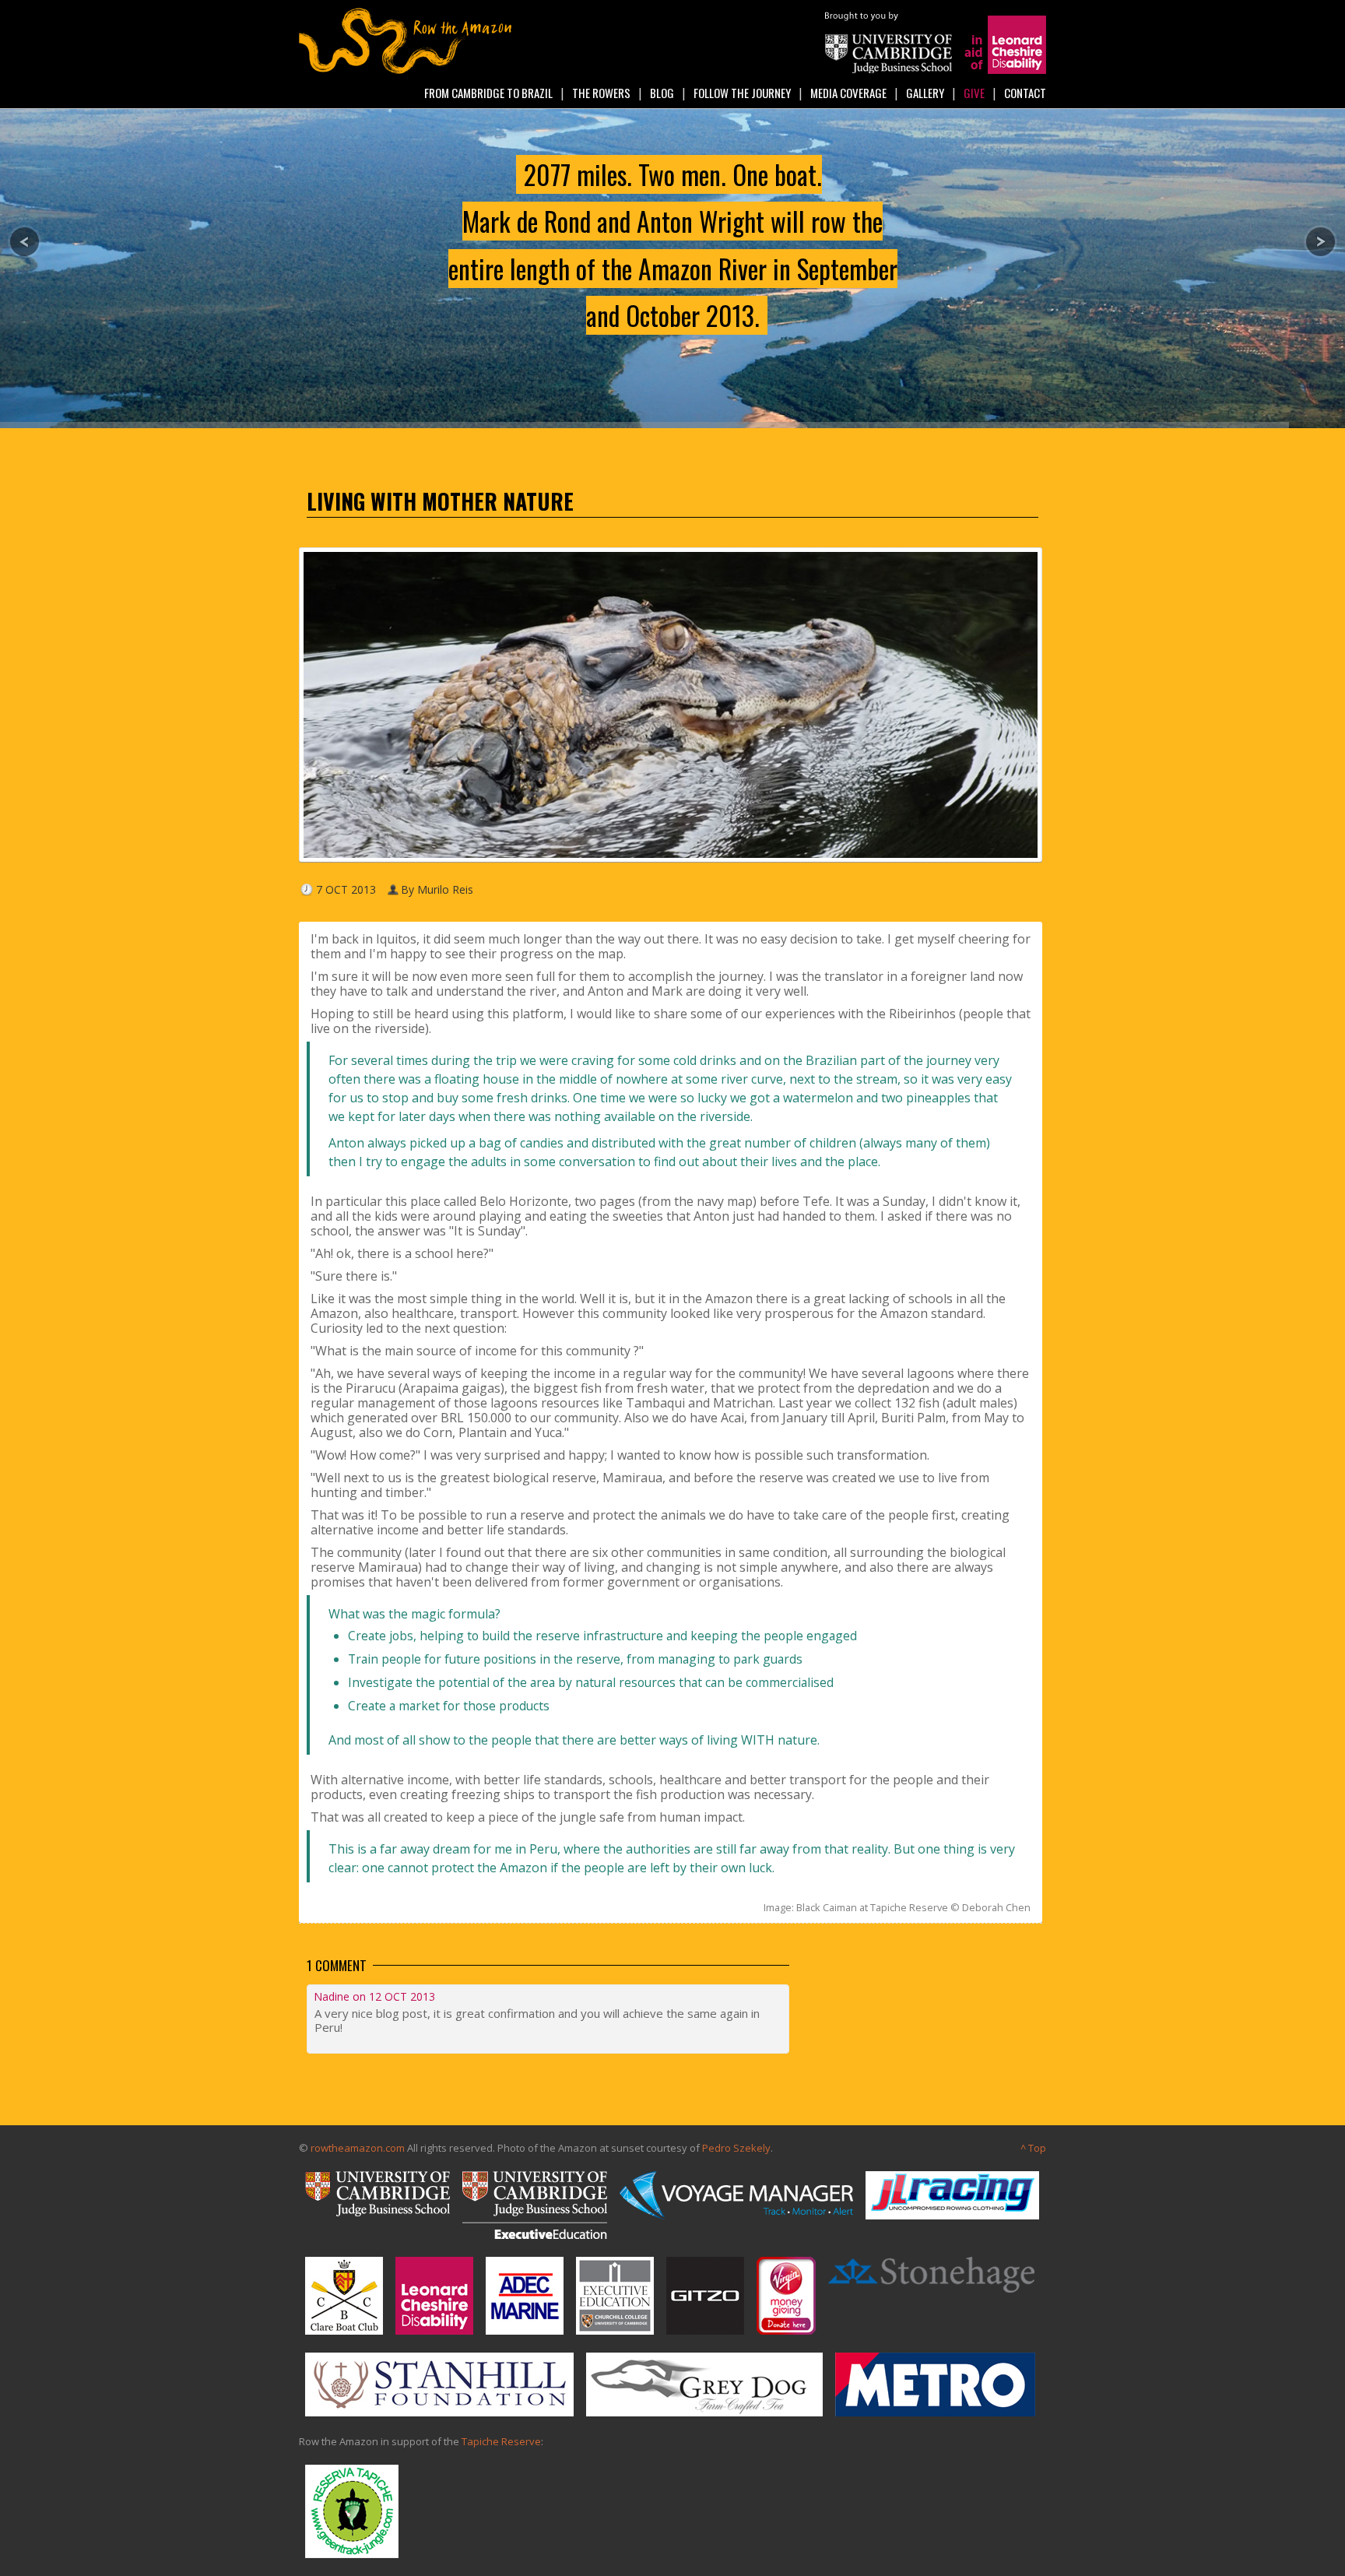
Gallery (925, 93)
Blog (662, 93)
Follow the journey (742, 93)
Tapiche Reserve (501, 2441)
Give (974, 93)
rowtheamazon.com (358, 2148)
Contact (1025, 93)
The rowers (601, 93)
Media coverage (848, 93)
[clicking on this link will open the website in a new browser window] (888, 70)
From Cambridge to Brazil (488, 93)
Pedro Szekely (736, 2148)
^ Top (1033, 2148)
